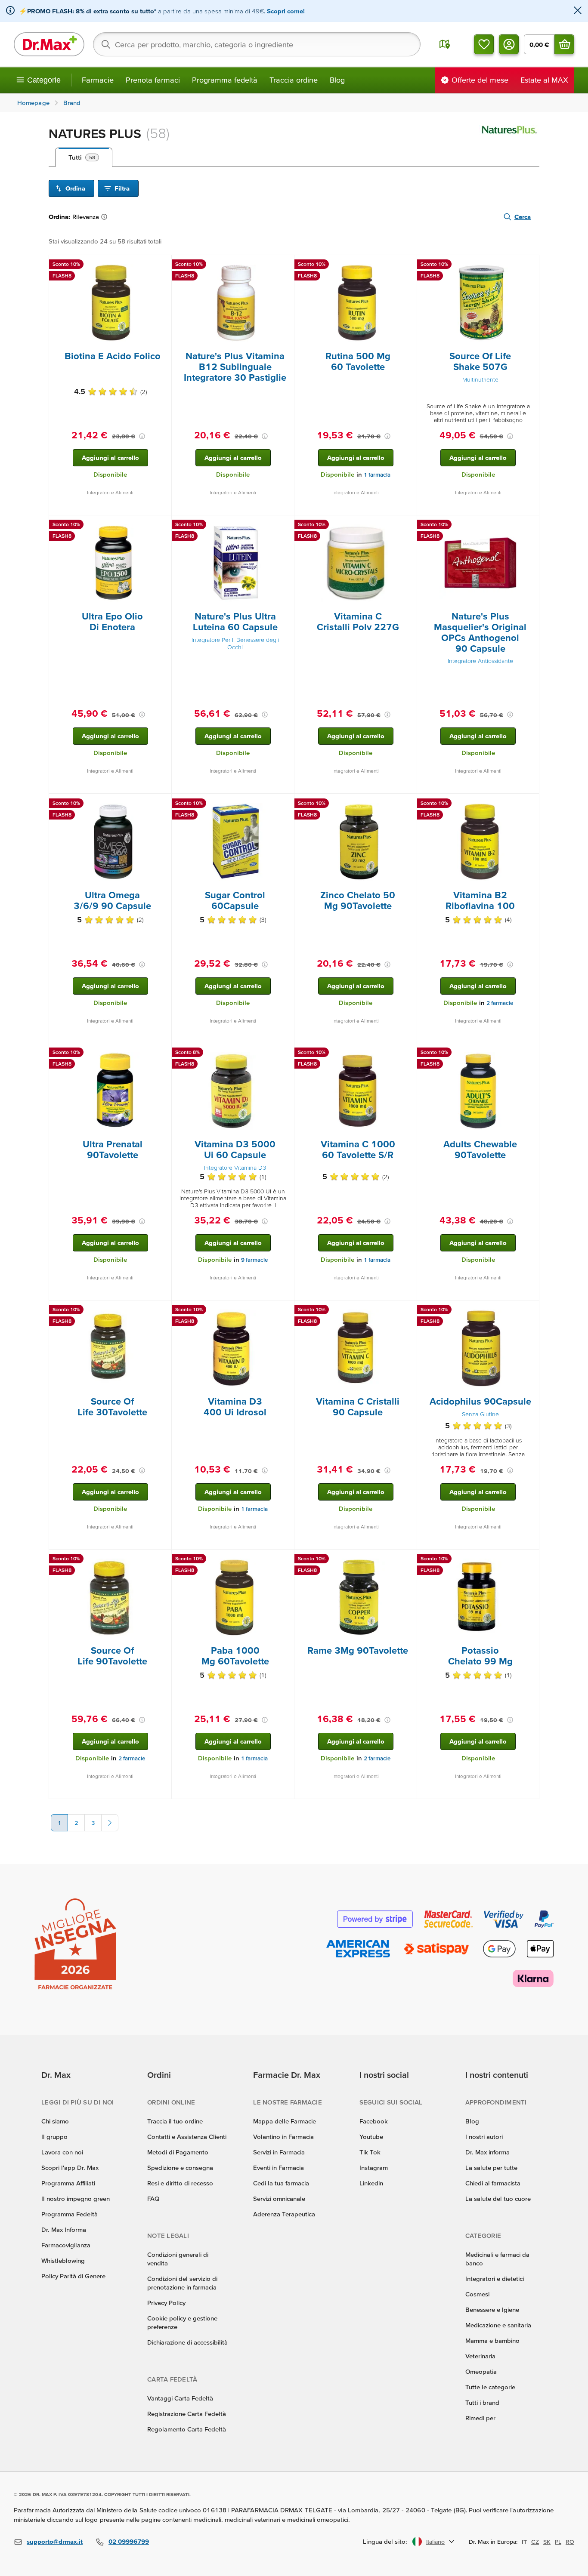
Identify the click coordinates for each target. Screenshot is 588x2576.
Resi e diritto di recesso (180, 2183)
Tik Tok (370, 2152)
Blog (337, 80)
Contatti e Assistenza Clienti (187, 2137)
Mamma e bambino (492, 2340)
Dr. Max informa (487, 2152)
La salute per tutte (491, 2168)
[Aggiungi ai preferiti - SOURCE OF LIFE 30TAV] (162, 1311)
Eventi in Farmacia (279, 2168)
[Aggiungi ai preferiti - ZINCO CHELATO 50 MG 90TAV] (407, 804)
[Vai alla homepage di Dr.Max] (49, 44)
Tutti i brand (482, 2402)
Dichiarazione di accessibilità (187, 2342)
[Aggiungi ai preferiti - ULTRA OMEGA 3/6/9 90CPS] (162, 804)
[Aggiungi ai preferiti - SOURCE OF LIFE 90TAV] (162, 1560)
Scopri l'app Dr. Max (70, 2168)
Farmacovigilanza (66, 2245)
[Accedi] (509, 44)
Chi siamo (55, 2121)
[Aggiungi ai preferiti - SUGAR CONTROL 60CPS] (285, 804)
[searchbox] (257, 44)
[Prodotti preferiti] (484, 44)
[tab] (84, 157)
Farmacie (98, 80)
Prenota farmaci (153, 80)
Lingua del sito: (385, 2541)
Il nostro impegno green (76, 2199)
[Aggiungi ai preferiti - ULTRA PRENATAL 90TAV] (162, 1054)
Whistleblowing (63, 2260)
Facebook (374, 2121)
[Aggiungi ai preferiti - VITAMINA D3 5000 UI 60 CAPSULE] (285, 1054)
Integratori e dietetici (495, 2279)
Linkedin (371, 2183)
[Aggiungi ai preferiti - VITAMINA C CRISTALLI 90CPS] (407, 1311)
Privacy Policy (166, 2303)
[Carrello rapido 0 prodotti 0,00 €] (564, 44)
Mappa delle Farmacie (285, 2121)
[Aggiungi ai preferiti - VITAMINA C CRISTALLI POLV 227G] (407, 526)
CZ (535, 2542)
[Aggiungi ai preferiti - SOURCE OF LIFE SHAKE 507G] (529, 265)
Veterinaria (480, 2356)
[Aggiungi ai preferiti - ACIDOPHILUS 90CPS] (529, 1311)
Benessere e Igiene (492, 2309)
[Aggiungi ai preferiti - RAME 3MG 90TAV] (407, 1560)
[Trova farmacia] (445, 44)
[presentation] (110, 303)
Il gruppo (54, 2137)
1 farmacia (377, 475)
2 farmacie (500, 1003)
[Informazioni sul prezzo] (142, 436)
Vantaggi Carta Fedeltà (180, 2398)
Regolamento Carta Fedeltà (187, 2429)
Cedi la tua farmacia (281, 2183)
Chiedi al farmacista (493, 2183)
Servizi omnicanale (279, 2199)
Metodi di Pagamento (178, 2152)
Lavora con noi (62, 2152)
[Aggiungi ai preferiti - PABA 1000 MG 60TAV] (285, 1560)
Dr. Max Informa (64, 2229)
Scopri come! (286, 11)
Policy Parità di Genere (73, 2276)
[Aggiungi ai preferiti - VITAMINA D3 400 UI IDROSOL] (285, 1311)
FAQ (153, 2199)
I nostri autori (484, 2137)
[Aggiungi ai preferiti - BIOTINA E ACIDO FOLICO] (162, 265)
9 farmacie (254, 1260)
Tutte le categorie (490, 2387)
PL (558, 2542)
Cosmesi (477, 2294)
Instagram (374, 2168)
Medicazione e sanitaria (498, 2325)
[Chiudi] (578, 11)
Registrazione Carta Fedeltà (187, 2414)
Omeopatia (481, 2371)
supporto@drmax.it (55, 2541)
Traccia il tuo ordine (175, 2121)
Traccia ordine (294, 80)
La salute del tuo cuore (498, 2199)
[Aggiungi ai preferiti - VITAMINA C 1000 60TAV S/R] (407, 1054)
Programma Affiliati (68, 2183)
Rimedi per (480, 2418)
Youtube (371, 2137)
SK (547, 2542)
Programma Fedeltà (70, 2214)
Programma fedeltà (225, 80)
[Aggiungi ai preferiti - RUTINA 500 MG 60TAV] (407, 265)
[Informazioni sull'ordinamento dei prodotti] (106, 217)
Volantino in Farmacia (283, 2137)
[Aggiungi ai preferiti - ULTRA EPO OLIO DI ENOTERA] (162, 526)
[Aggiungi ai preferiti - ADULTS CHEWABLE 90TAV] (529, 1054)
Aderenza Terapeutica (284, 2214)
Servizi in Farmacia (279, 2152)
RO (570, 2542)
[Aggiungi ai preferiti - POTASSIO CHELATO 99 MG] (529, 1560)
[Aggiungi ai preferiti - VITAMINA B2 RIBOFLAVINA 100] (529, 804)
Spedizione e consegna (180, 2168)
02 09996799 (129, 2541)
